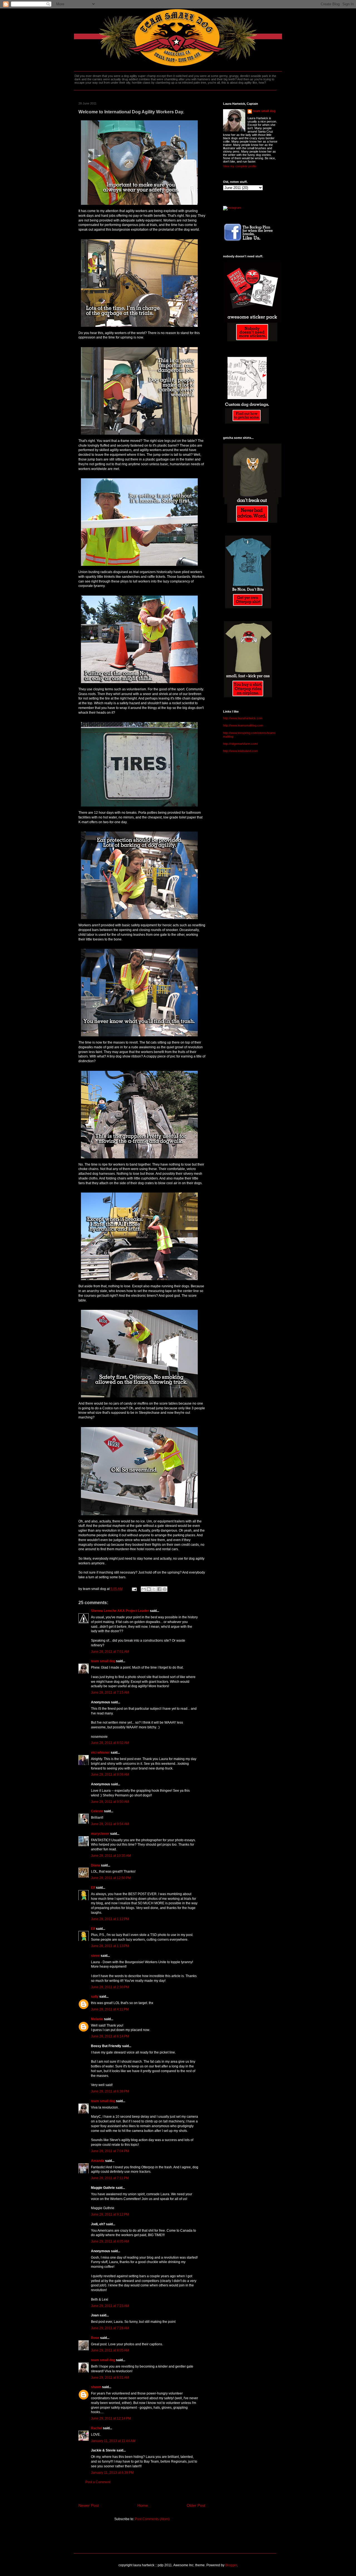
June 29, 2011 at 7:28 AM (110, 2328)
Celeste (97, 1811)
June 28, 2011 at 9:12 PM (110, 2214)
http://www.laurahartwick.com (243, 718)
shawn (96, 2387)
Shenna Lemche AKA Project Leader (120, 1611)
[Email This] (144, 1589)
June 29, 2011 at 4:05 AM (110, 2241)
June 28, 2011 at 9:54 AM (110, 1824)
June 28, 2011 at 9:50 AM (110, 1802)
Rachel (97, 2428)
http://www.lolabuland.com (240, 751)
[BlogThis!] (149, 1589)
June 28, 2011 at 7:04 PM (110, 2151)
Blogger (231, 2565)
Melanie (97, 2019)
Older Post (196, 2505)
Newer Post (89, 2505)
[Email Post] (134, 1589)
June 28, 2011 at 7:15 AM (110, 1693)
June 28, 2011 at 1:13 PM (110, 1946)
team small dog (103, 1661)
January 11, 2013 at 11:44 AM (113, 2441)
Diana (96, 1865)
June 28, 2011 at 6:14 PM (110, 2036)
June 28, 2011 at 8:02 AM (110, 1743)
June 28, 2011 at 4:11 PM (110, 2009)
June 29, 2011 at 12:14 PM (111, 2418)
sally (95, 1997)
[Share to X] (154, 1589)
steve (95, 1956)
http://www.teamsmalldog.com (243, 725)
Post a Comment (98, 2482)
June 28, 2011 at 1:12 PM (110, 1919)
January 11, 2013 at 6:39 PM (112, 2473)
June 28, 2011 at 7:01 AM (110, 1652)
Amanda (98, 2161)
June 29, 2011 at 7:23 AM (110, 2306)
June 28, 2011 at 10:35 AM (111, 1856)
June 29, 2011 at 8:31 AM (110, 2378)
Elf (93, 1888)
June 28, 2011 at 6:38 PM (110, 2091)
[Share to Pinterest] (165, 1589)
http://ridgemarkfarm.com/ (240, 744)
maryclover (100, 1834)
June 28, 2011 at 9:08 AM (110, 1774)
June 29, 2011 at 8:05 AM (110, 2350)
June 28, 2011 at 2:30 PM (110, 1987)
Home (143, 2505)
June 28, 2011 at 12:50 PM (111, 1878)
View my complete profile (240, 166)
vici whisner (100, 1753)
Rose (95, 2338)
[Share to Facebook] (159, 1589)
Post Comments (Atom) (152, 2519)
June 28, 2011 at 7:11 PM (110, 2178)
